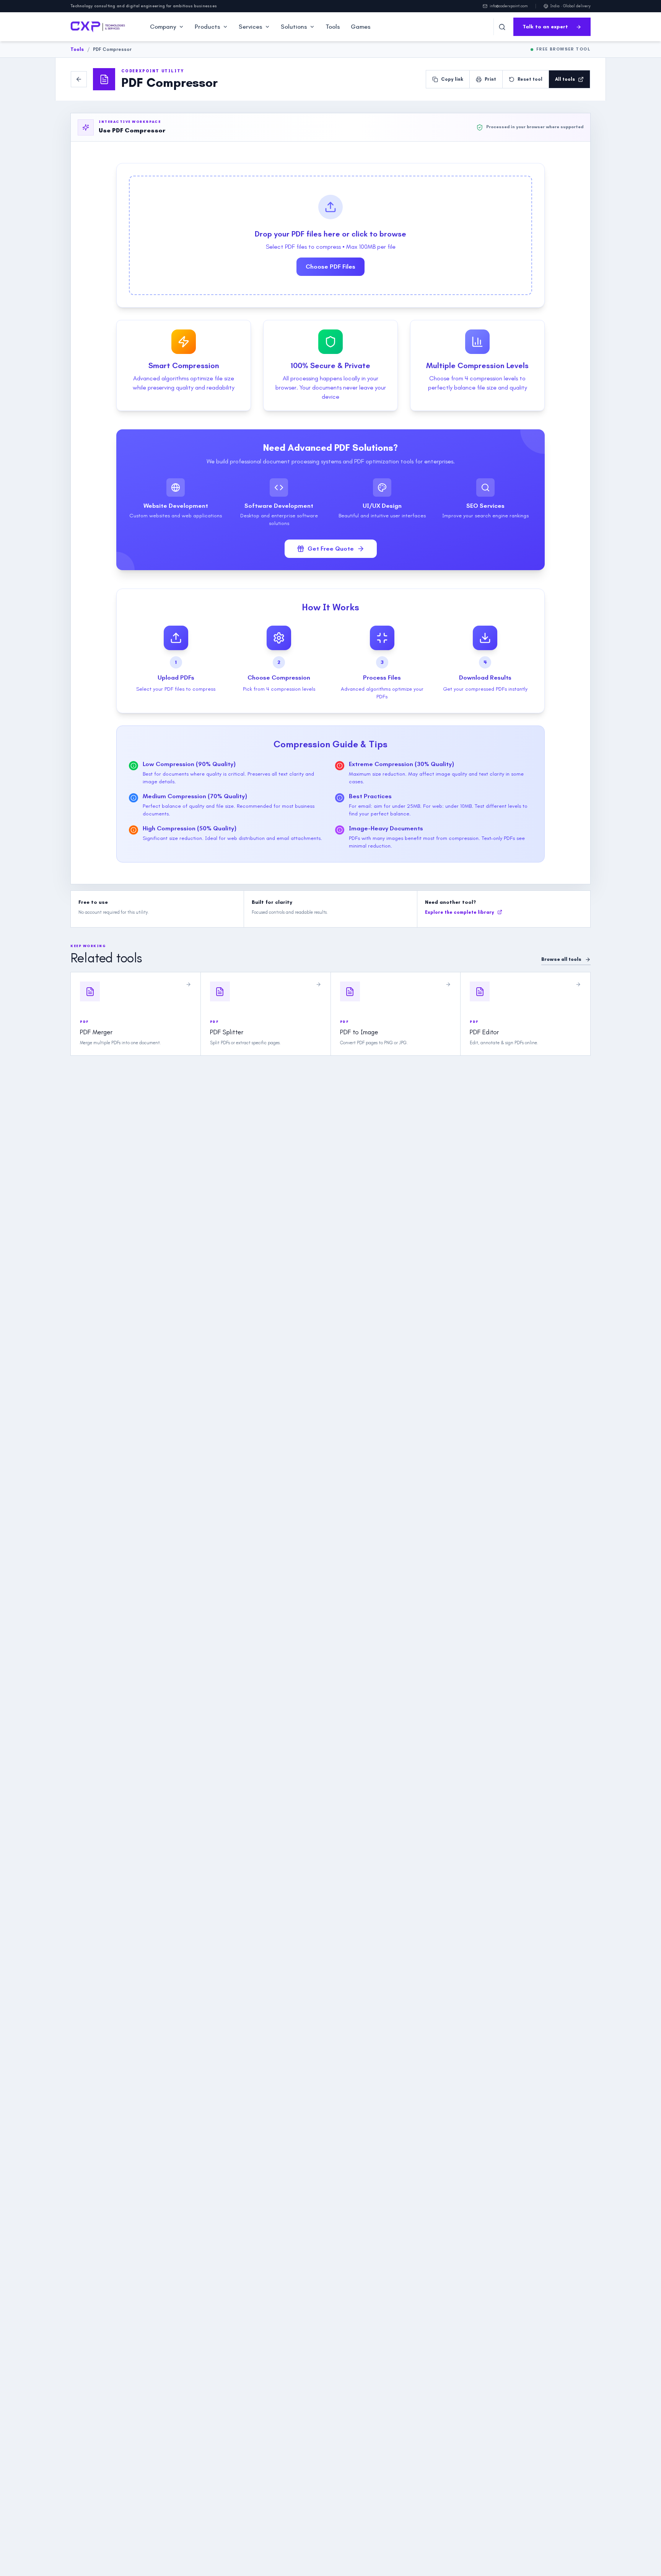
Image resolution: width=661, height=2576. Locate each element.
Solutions (294, 27)
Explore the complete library (460, 912)
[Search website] (502, 27)
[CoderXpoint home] (98, 27)
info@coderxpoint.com (509, 6)
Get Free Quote (331, 549)
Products (208, 27)
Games (361, 27)
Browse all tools (561, 959)
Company (163, 27)
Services (251, 27)
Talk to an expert (545, 27)
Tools (333, 27)
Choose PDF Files (330, 267)
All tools (565, 79)
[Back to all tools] (79, 79)
